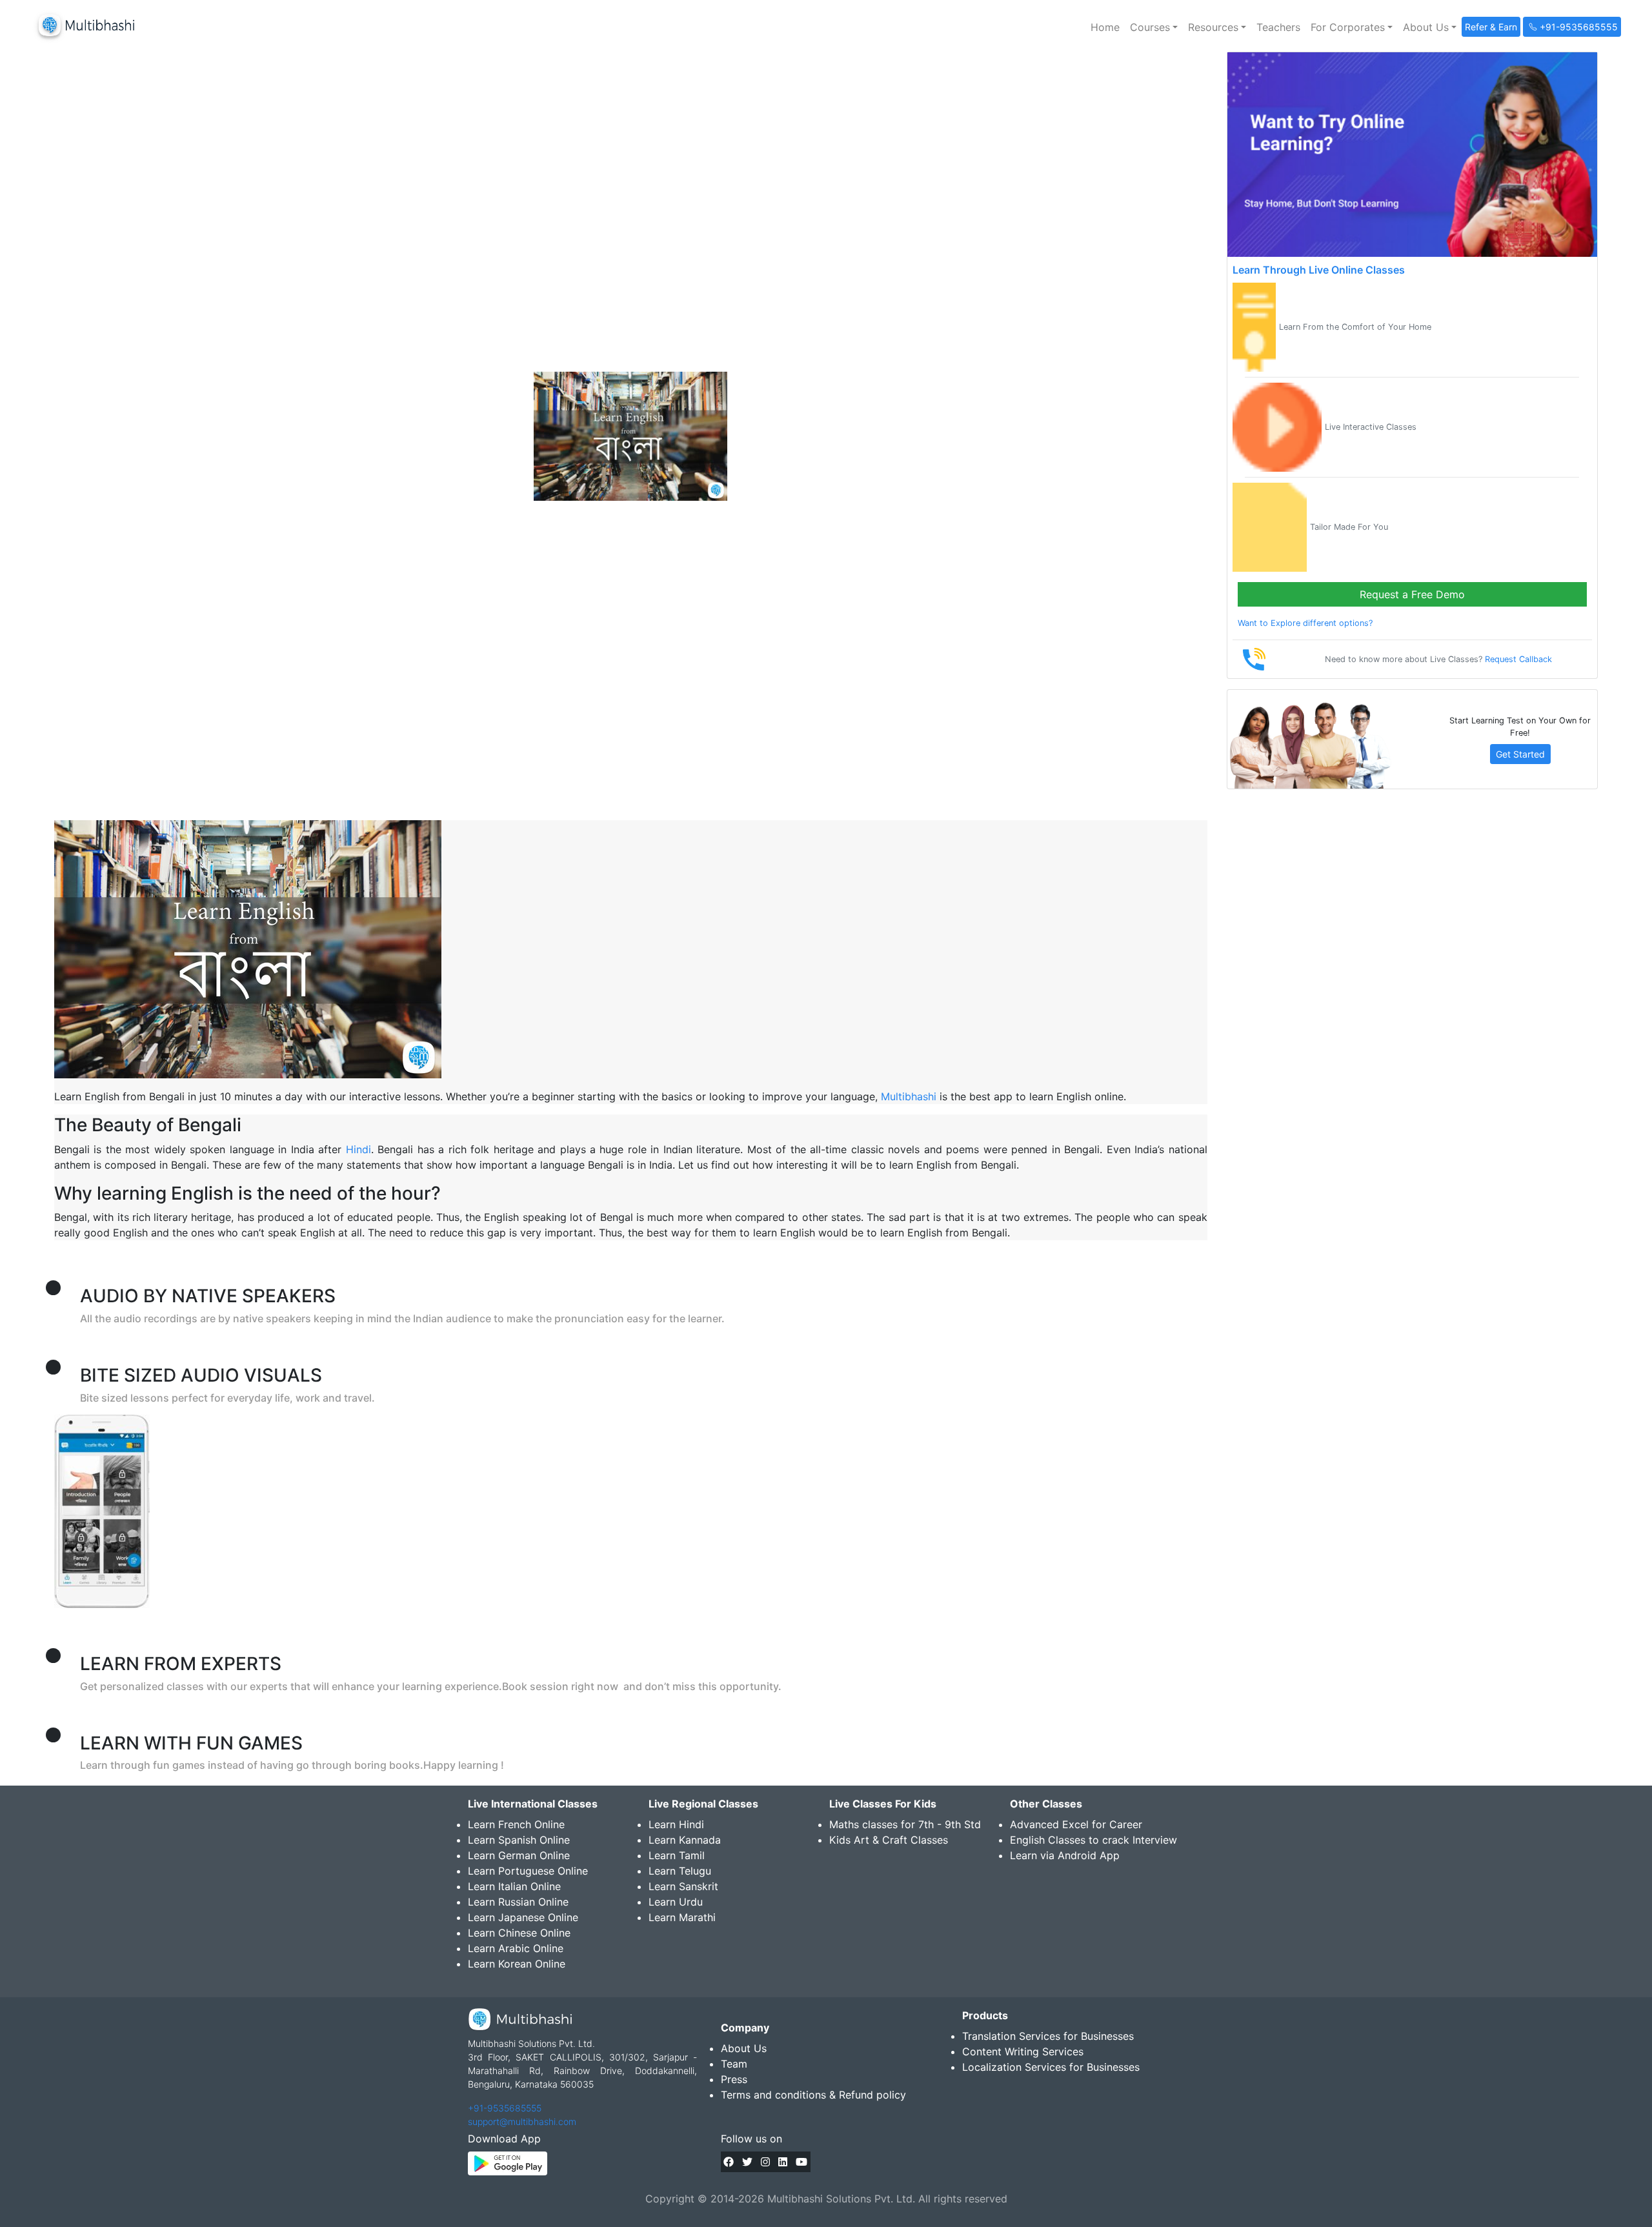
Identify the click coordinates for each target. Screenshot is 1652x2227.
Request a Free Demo (1412, 594)
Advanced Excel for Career (1076, 1824)
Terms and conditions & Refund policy (813, 2095)
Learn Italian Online (514, 1886)
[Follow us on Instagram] (765, 2162)
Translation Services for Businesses (1048, 2036)
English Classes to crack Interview (1093, 1840)
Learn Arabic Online (516, 1948)
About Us (744, 2048)
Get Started (1520, 754)
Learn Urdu (676, 1902)
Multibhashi (909, 1096)
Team (734, 2064)
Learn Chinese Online (519, 1933)
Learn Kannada (685, 1840)
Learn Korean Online (517, 1964)
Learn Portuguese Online (528, 1871)
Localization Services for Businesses (1051, 2067)
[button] (1154, 27)
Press (734, 2079)
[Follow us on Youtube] (801, 2162)
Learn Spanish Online (519, 1840)
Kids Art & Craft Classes (889, 1840)
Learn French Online (516, 1824)
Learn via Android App (1065, 1855)
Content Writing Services (1023, 2051)
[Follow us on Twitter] (747, 2162)
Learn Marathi (682, 1917)
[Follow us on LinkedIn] (783, 2162)
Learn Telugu (680, 1871)
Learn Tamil (677, 1855)
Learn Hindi (676, 1824)
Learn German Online (519, 1855)
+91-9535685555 (505, 2108)
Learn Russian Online (518, 1902)
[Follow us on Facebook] (729, 2162)
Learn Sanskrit (683, 1886)
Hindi (358, 1149)
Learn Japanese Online (523, 1917)
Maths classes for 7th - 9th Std (905, 1824)
